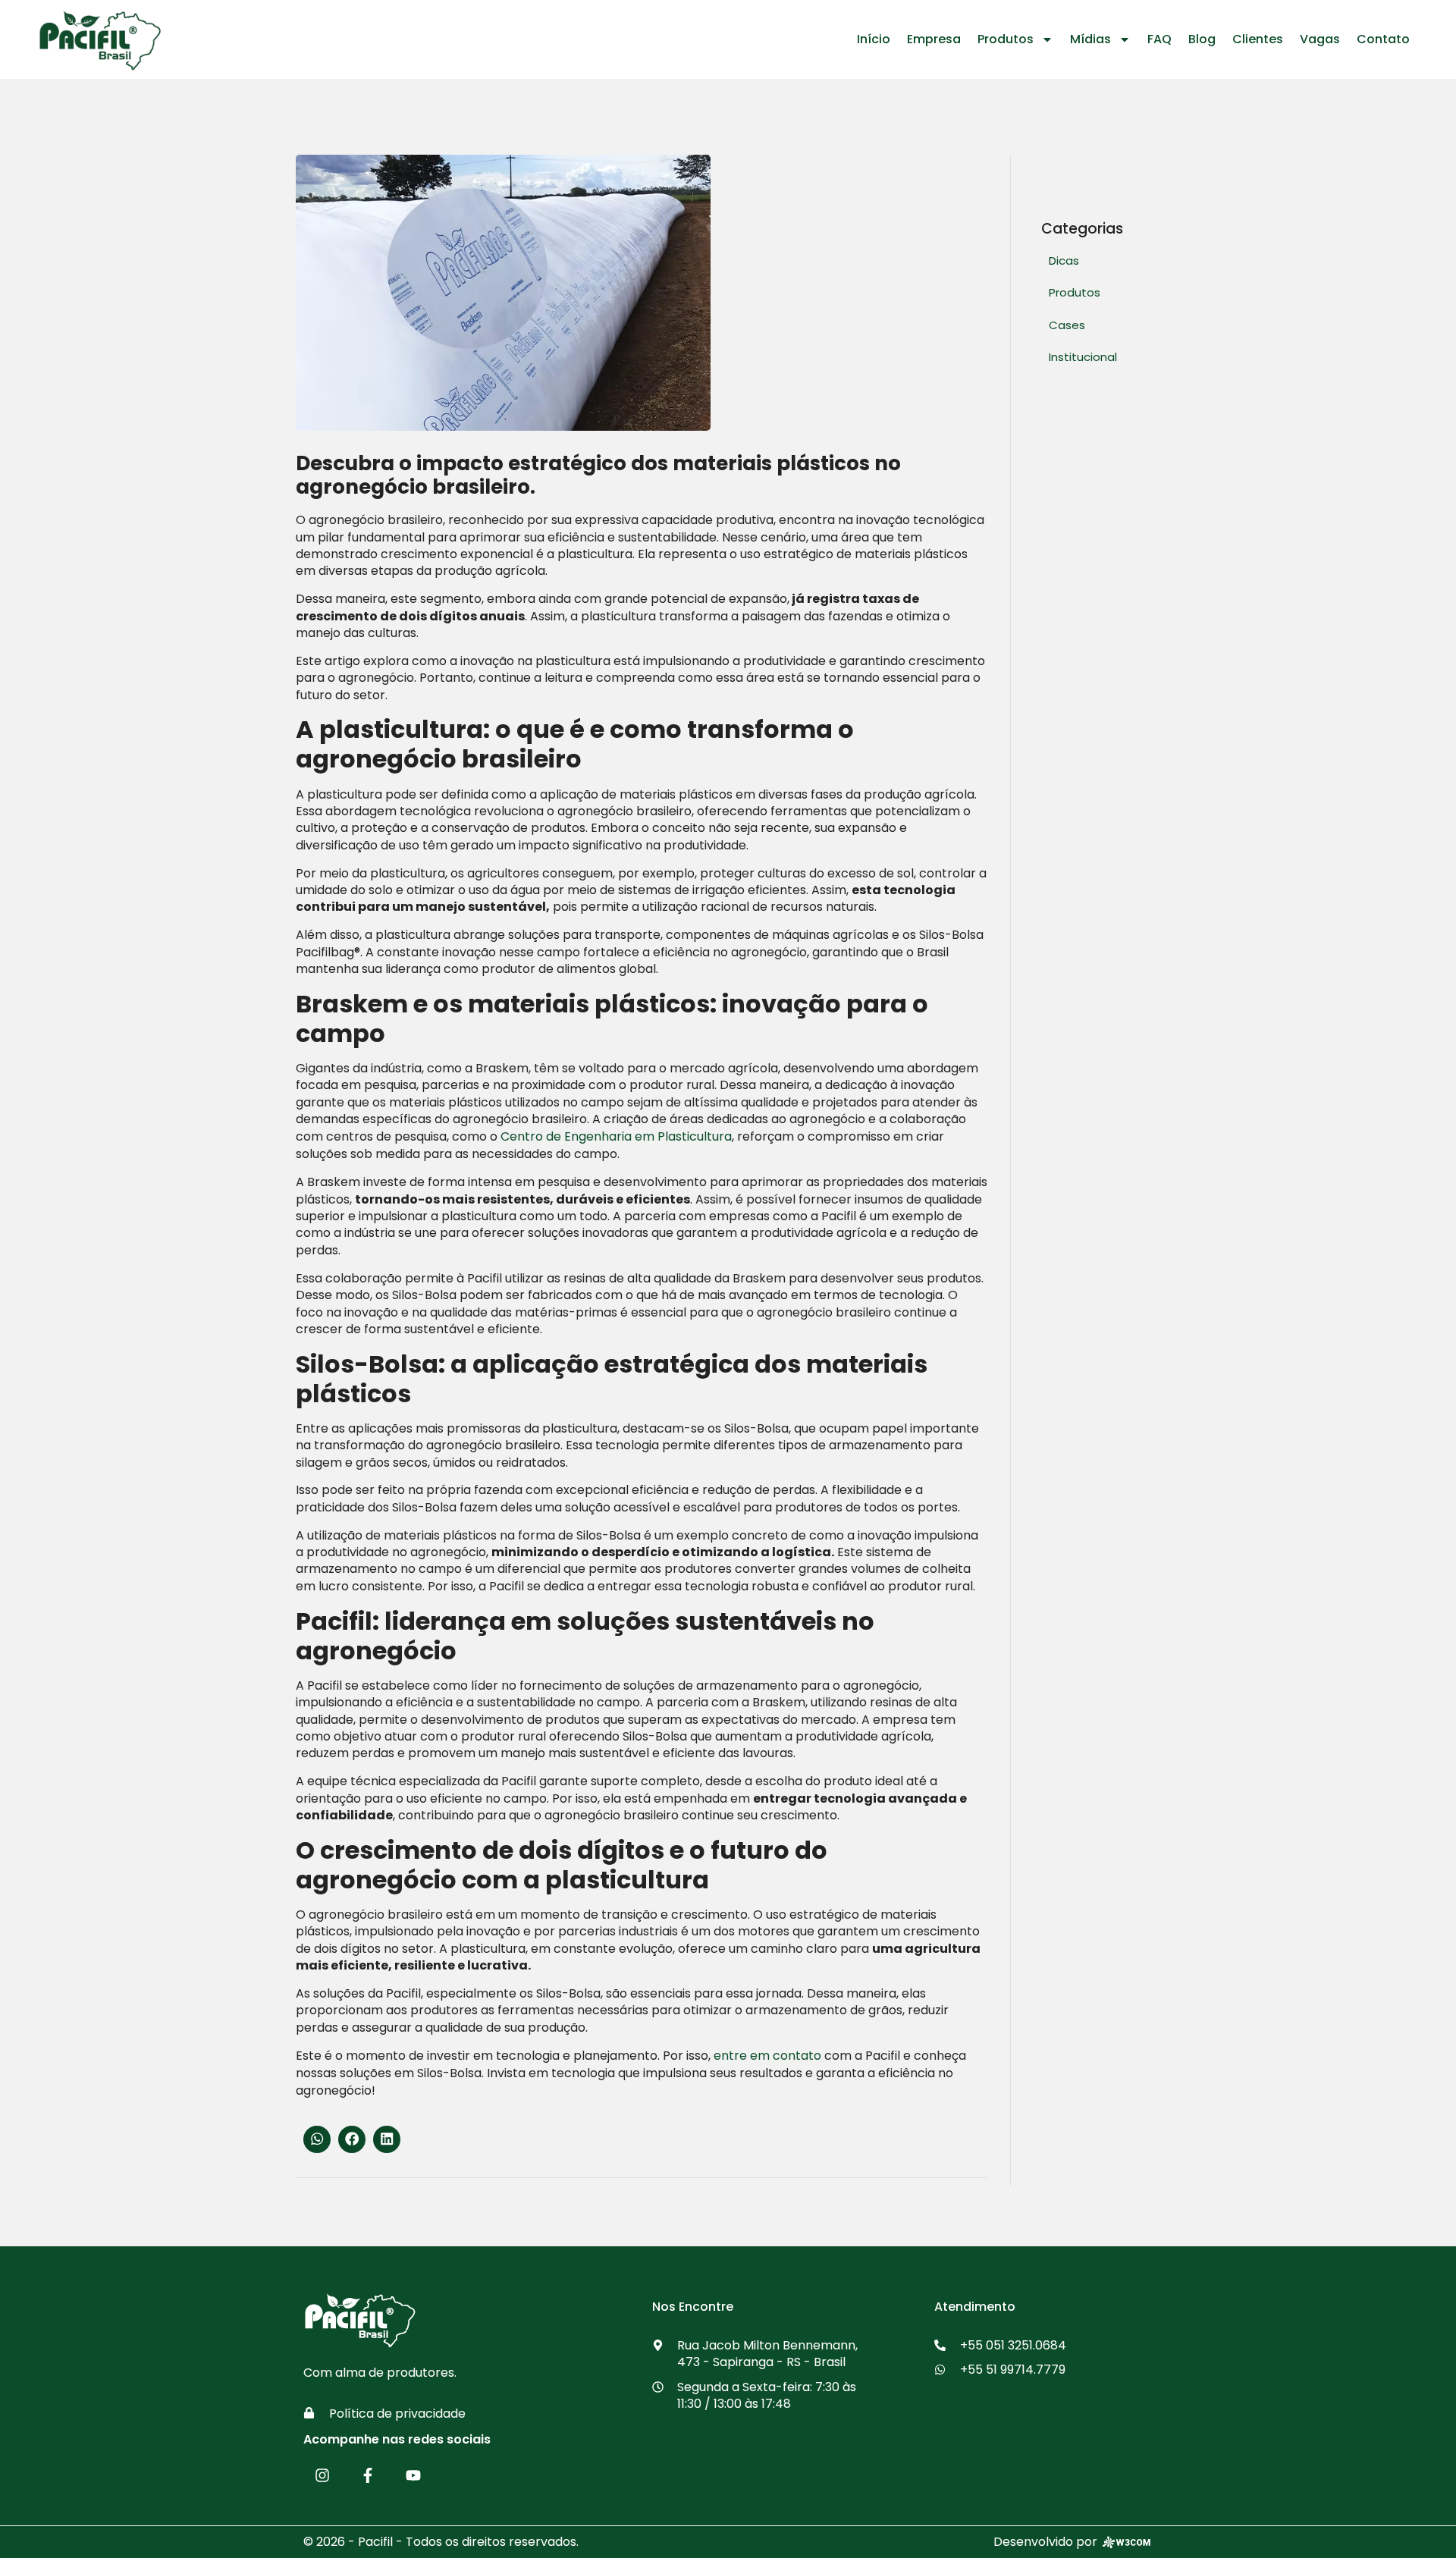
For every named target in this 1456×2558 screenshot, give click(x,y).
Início (874, 39)
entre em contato (766, 2056)
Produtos (1006, 39)
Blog (1202, 39)
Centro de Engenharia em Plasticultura (615, 1136)
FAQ (1159, 39)
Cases (1067, 325)
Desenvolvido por (1045, 2542)
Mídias (1090, 39)
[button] (317, 2139)
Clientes (1258, 39)
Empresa (934, 39)
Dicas (1064, 261)
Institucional (1083, 357)
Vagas (1320, 39)
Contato (1383, 39)
